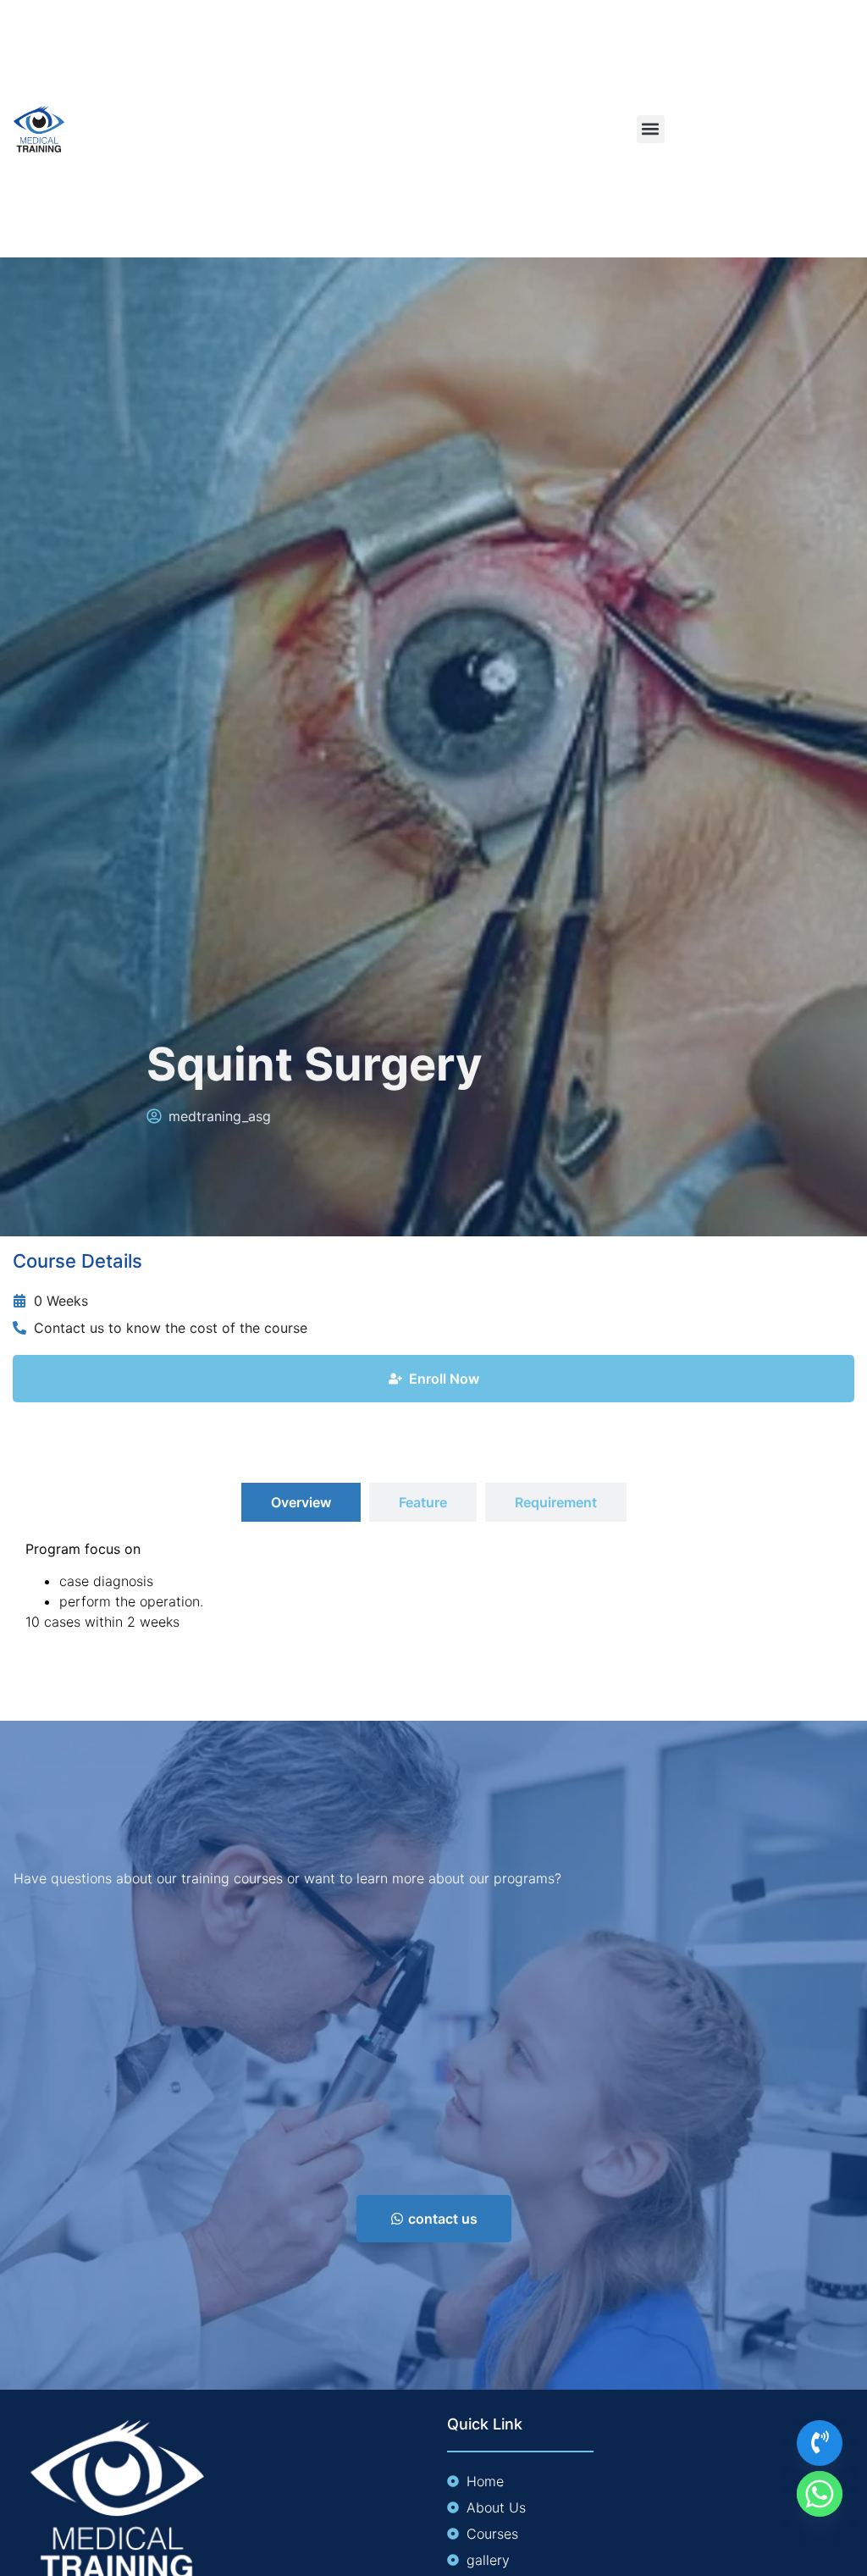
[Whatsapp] (820, 2494)
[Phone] (820, 2443)
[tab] (301, 1502)
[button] (651, 129)
